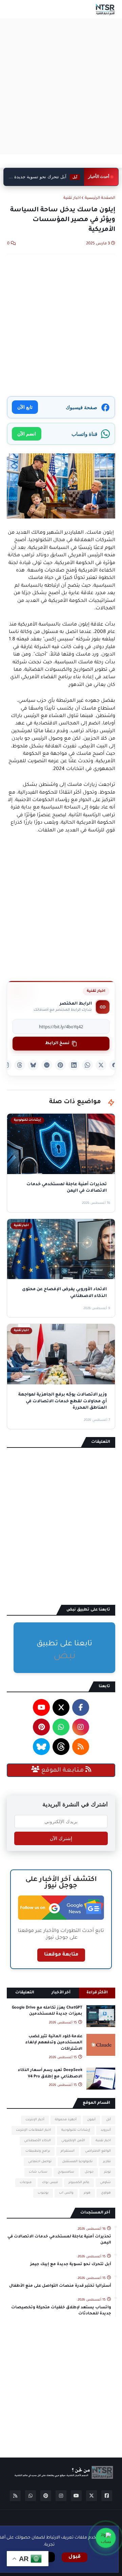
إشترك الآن (61, 1838)
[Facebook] (115, 1065)
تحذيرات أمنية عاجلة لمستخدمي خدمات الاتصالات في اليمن (59, 2240)
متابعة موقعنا (61, 1955)
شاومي (105, 2183)
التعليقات (25, 1993)
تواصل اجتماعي (40, 2162)
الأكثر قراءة (97, 1993)
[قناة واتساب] (106, 2538)
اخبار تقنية (72, 198)
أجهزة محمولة (66, 2120)
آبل (108, 2120)
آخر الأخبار (61, 1993)
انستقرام (68, 2151)
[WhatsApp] (87, 1065)
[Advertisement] (61, 86)
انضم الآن (27, 434)
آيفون (91, 2120)
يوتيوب (43, 2193)
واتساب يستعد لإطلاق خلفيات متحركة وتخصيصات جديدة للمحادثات (61, 2311)
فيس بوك (50, 2183)
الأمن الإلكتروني (73, 2141)
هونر (87, 2193)
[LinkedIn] (74, 1065)
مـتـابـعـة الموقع (63, 1771)
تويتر (107, 2172)
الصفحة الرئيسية (100, 198)
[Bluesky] (33, 1065)
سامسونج (66, 2172)
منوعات (26, 2183)
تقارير (107, 2162)
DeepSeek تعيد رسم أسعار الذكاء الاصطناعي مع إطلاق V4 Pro (50, 2074)
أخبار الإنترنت (35, 2120)
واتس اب (66, 2193)
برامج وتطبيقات (38, 2151)
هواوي (106, 2193)
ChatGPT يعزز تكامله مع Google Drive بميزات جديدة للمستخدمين (47, 2011)
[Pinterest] (60, 1065)
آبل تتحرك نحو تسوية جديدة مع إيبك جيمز (71, 2265)
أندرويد (106, 2130)
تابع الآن (25, 407)
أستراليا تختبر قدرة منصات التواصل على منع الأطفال (60, 2286)
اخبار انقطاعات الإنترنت (33, 2130)
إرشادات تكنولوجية (76, 2130)
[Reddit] (47, 1065)
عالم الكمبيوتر (79, 2183)
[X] (101, 1065)
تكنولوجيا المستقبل (77, 2162)
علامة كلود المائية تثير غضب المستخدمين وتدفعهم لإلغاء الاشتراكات (54, 2043)
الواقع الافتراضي (98, 2151)
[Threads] (20, 1065)
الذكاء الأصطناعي (37, 2141)
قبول (75, 2557)
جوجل (89, 2172)
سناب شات (38, 2172)
